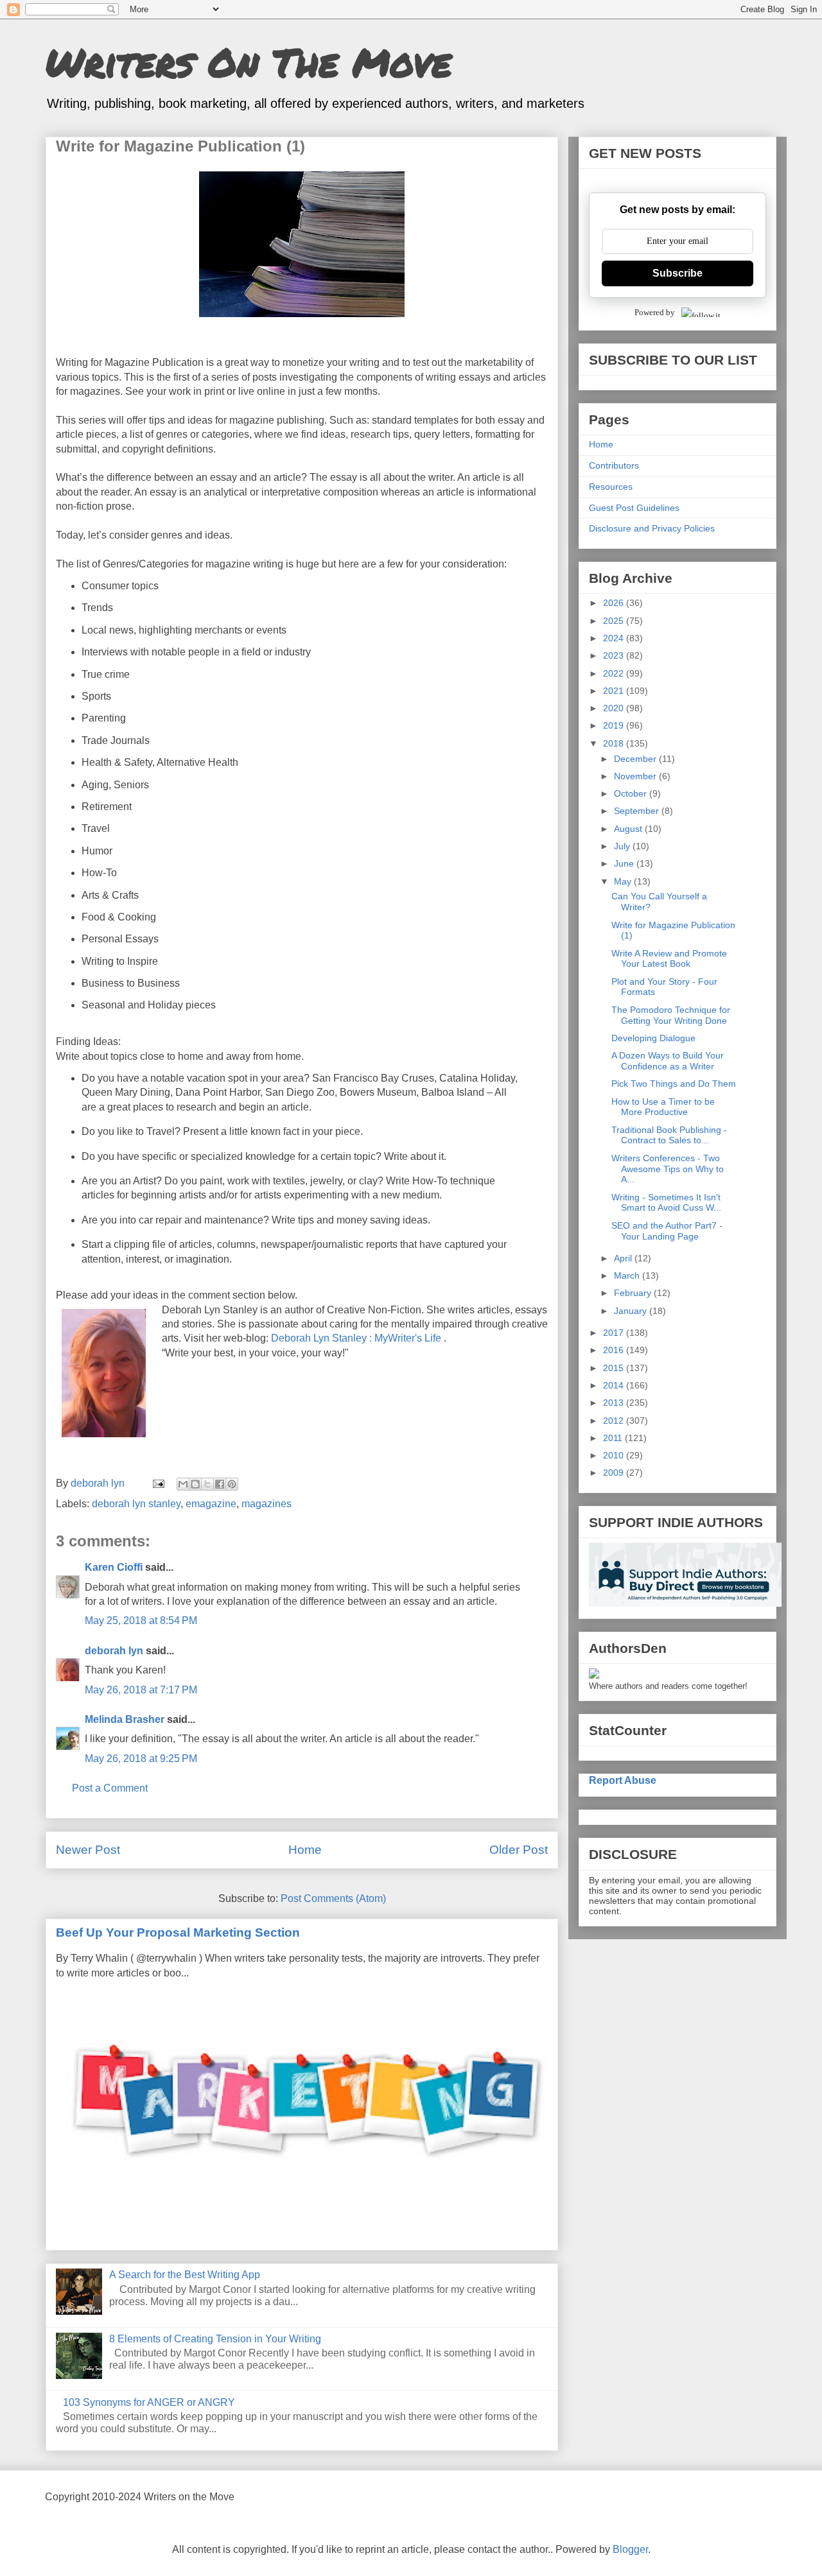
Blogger (630, 2549)
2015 (615, 1368)
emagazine (211, 1504)
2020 (615, 708)
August (629, 829)
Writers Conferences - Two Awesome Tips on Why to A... (668, 1169)
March (628, 1275)
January (632, 1311)
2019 (615, 725)
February (634, 1293)
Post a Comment (110, 1788)
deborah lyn (114, 1651)
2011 (614, 1438)
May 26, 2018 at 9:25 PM (141, 1759)
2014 (615, 1385)
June (625, 863)
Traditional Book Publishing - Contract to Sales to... (669, 1135)
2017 (615, 1333)
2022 (615, 673)
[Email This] (183, 1484)
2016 (615, 1350)
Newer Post (88, 1850)
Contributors (614, 465)
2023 (615, 655)
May (624, 881)
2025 (615, 621)
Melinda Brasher (125, 1719)
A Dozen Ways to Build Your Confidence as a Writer (668, 1061)
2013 (615, 1403)
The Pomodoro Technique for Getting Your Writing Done (671, 1015)
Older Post (519, 1850)
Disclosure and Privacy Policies (652, 528)
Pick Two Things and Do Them (674, 1084)
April (624, 1258)
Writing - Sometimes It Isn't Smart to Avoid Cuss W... (666, 1203)
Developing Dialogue (653, 1038)
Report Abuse (623, 1780)
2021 (615, 691)
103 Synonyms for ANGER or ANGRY (149, 2402)
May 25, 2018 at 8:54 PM (141, 1621)
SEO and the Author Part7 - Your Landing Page (667, 1231)
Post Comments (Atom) (333, 1898)
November (636, 776)
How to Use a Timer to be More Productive (663, 1107)
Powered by (655, 312)
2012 (615, 1421)
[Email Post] (157, 1483)
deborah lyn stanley (136, 1504)
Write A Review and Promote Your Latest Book (669, 959)
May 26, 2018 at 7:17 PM (141, 1690)
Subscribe (678, 273)
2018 (615, 743)
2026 (615, 603)
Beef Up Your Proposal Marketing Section (178, 1932)
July (623, 846)
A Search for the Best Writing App (185, 2275)
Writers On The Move (249, 62)
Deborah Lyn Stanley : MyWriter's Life (356, 1338)
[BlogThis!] (195, 1484)
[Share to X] (207, 1484)
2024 (615, 638)
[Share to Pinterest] (232, 1484)
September (638, 811)
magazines (267, 1504)
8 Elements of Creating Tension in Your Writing (215, 2339)
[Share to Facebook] (220, 1484)
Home (305, 1850)
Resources (611, 487)
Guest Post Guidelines (634, 508)
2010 (615, 1455)
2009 (615, 1473)
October (632, 793)
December (636, 759)
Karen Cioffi (114, 1567)
